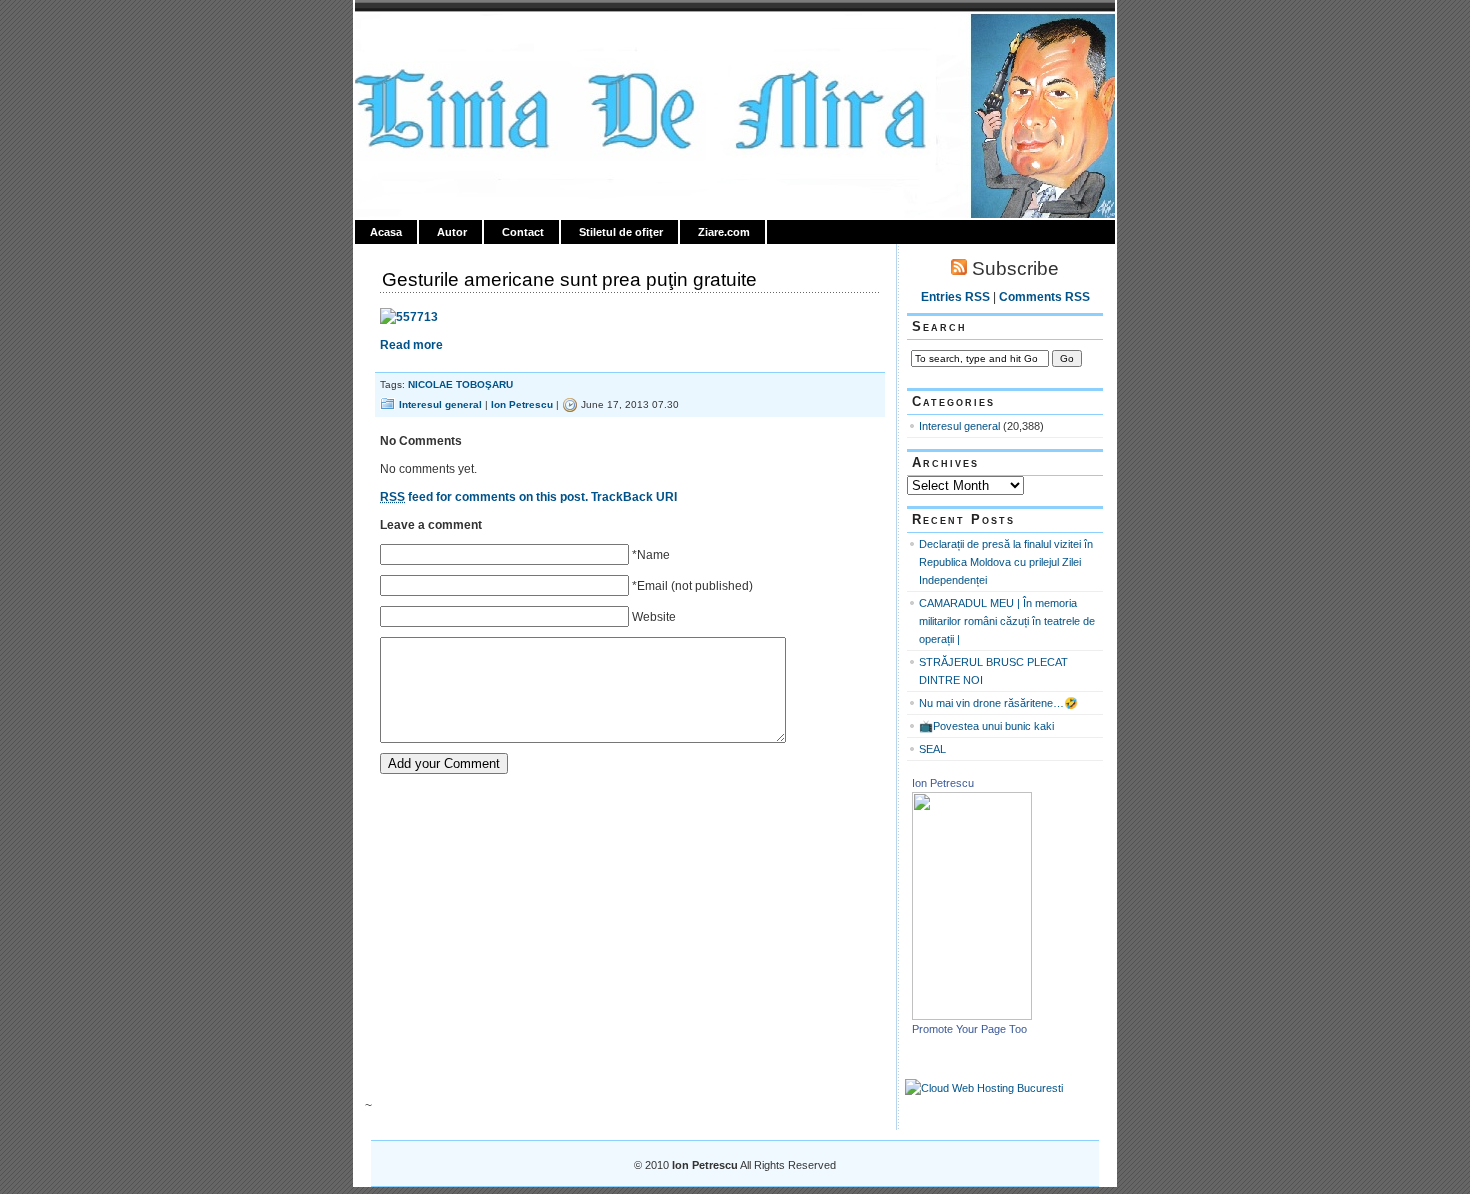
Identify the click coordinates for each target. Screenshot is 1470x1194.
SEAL (932, 749)
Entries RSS (955, 297)
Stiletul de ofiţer (621, 232)
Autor (452, 232)
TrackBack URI (634, 497)
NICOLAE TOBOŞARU (460, 384)
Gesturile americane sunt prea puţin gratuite (569, 279)
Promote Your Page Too (969, 1029)
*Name (651, 555)
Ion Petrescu (441, 37)
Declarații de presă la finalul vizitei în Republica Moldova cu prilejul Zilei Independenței (1006, 562)
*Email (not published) (692, 586)
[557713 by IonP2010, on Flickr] (409, 317)
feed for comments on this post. (484, 497)
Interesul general (440, 404)
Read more (411, 345)
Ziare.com (724, 232)
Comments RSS (1044, 297)
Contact (523, 232)
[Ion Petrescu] (972, 1016)
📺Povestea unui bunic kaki (986, 726)
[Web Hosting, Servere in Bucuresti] (984, 1088)
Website (654, 617)
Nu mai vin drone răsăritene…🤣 (998, 703)
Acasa (386, 232)
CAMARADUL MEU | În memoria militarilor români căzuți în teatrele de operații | (1007, 621)
